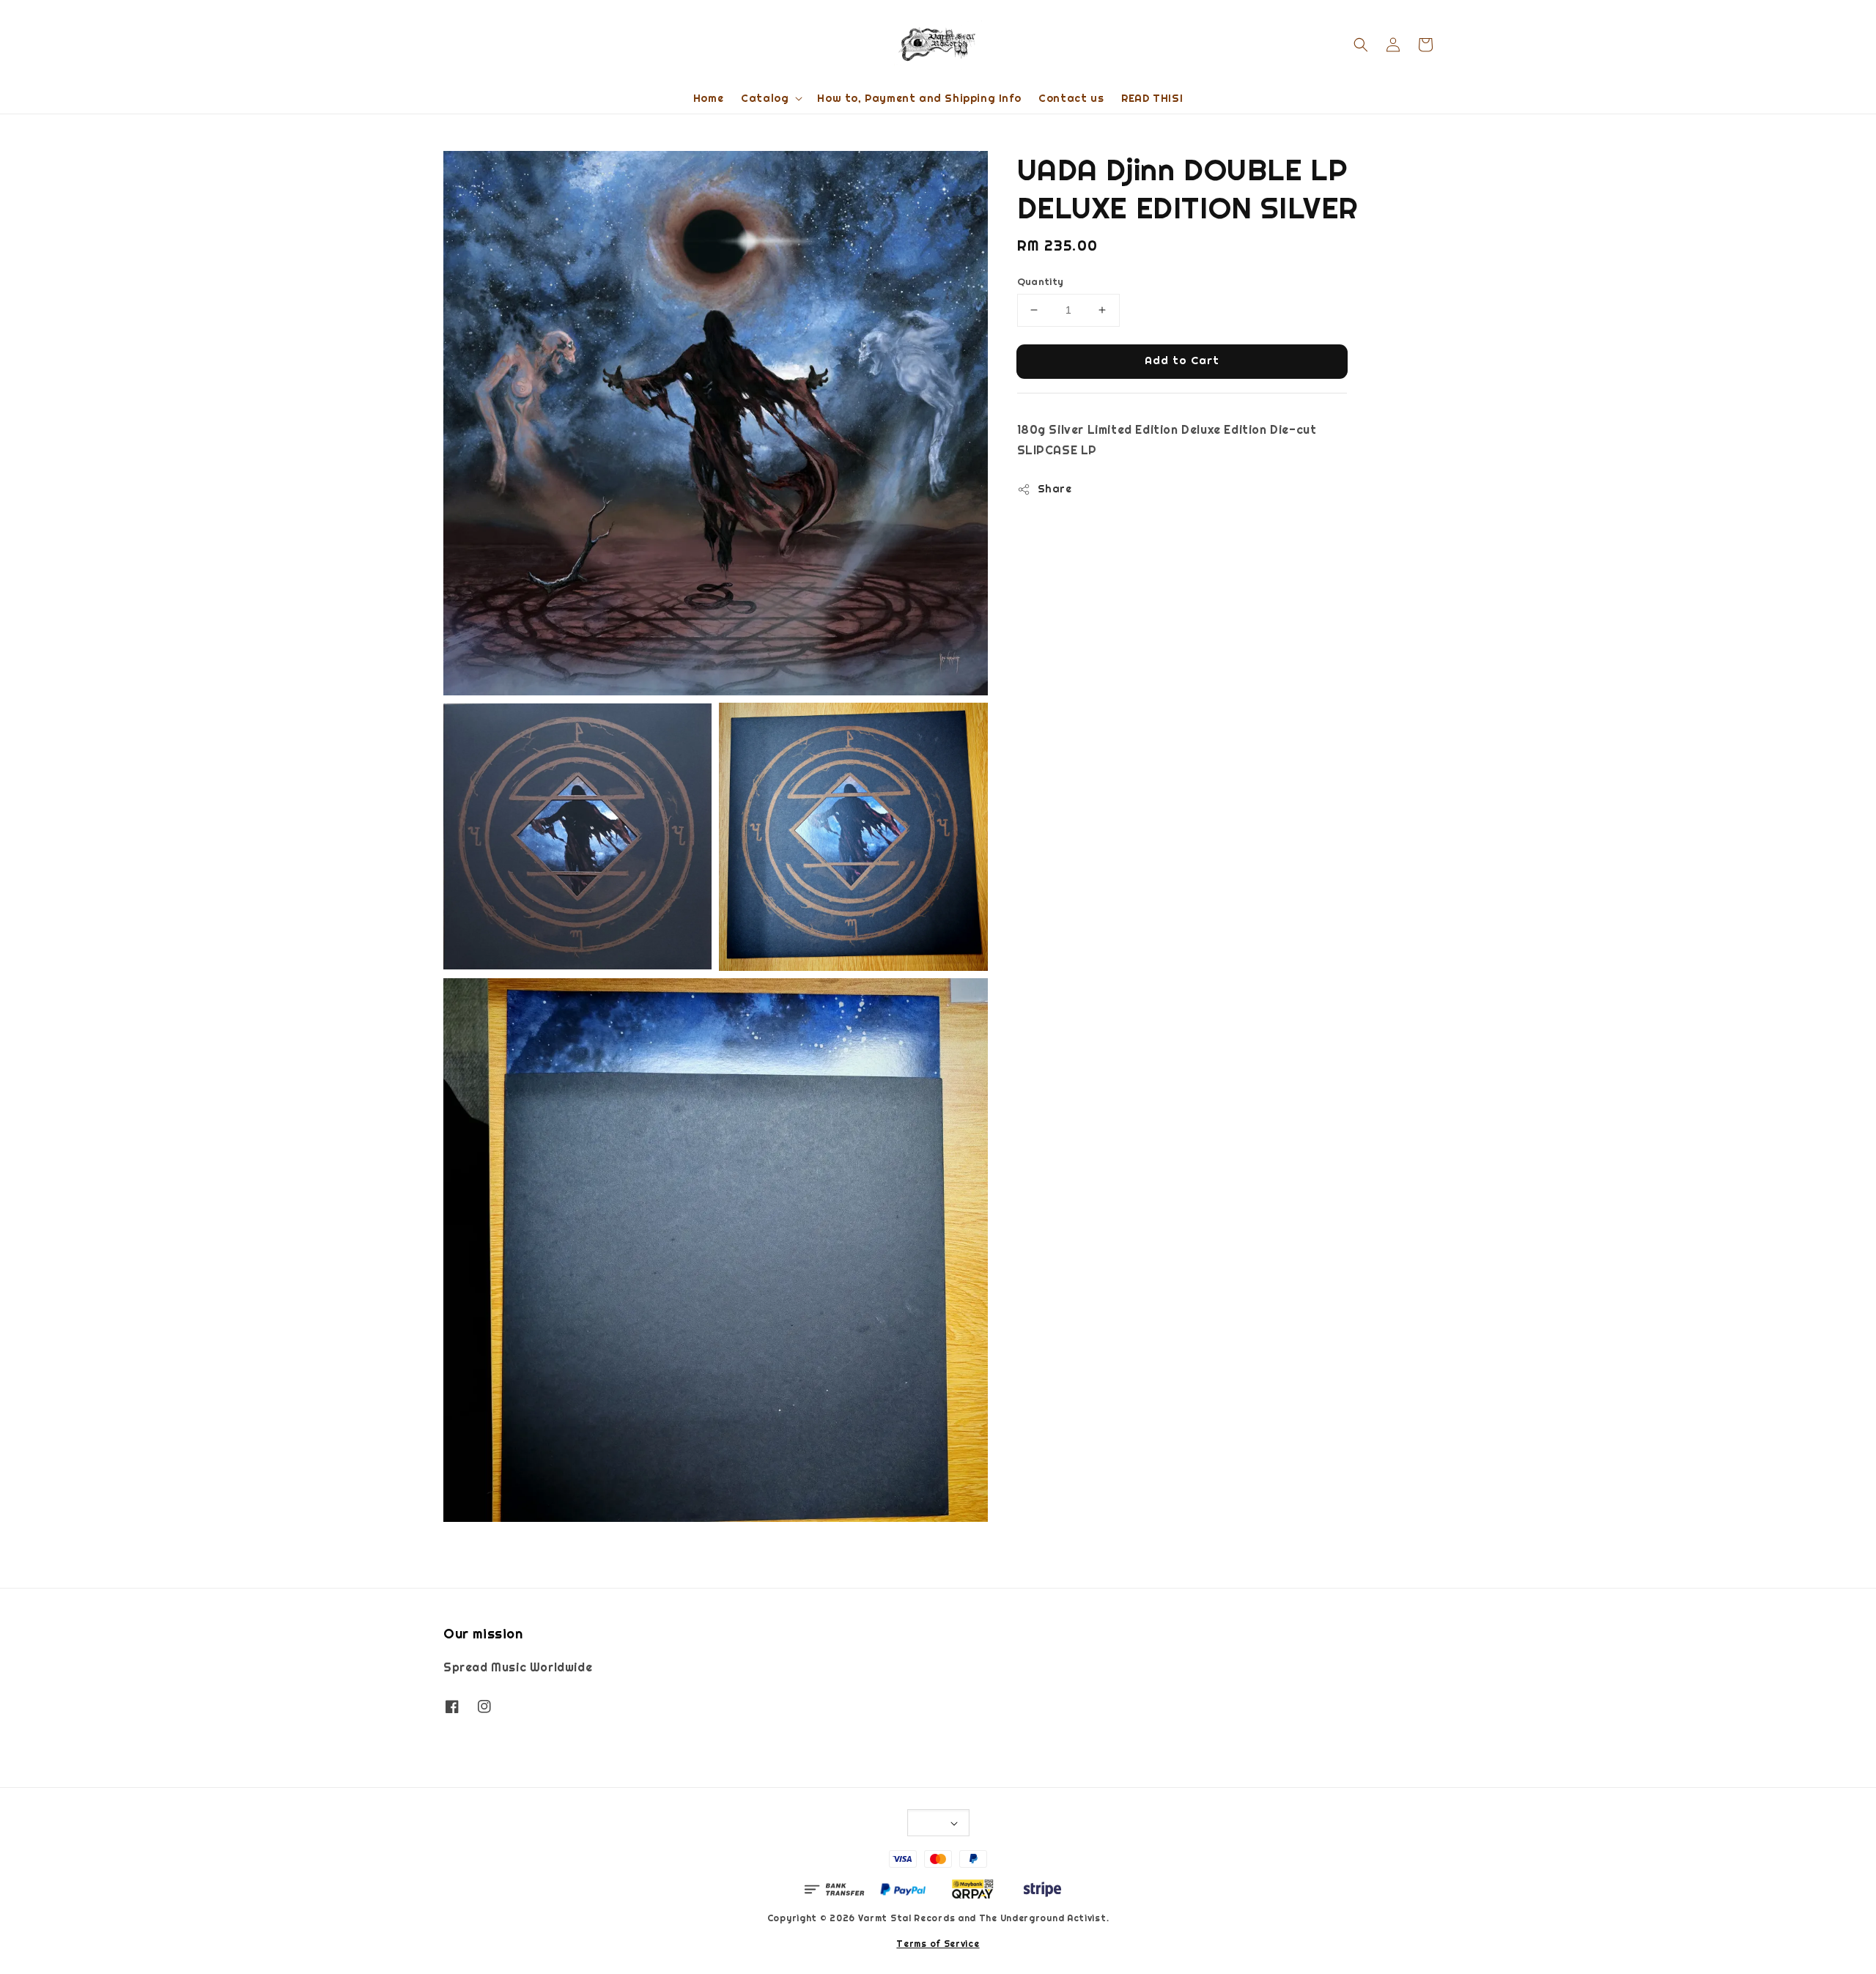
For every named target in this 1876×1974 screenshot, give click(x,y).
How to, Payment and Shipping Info (919, 98)
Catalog (765, 98)
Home (708, 98)
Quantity (1041, 282)
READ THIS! (1152, 98)
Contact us (1071, 98)
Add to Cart (1182, 360)
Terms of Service (938, 1944)
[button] (1361, 45)
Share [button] (1055, 489)
